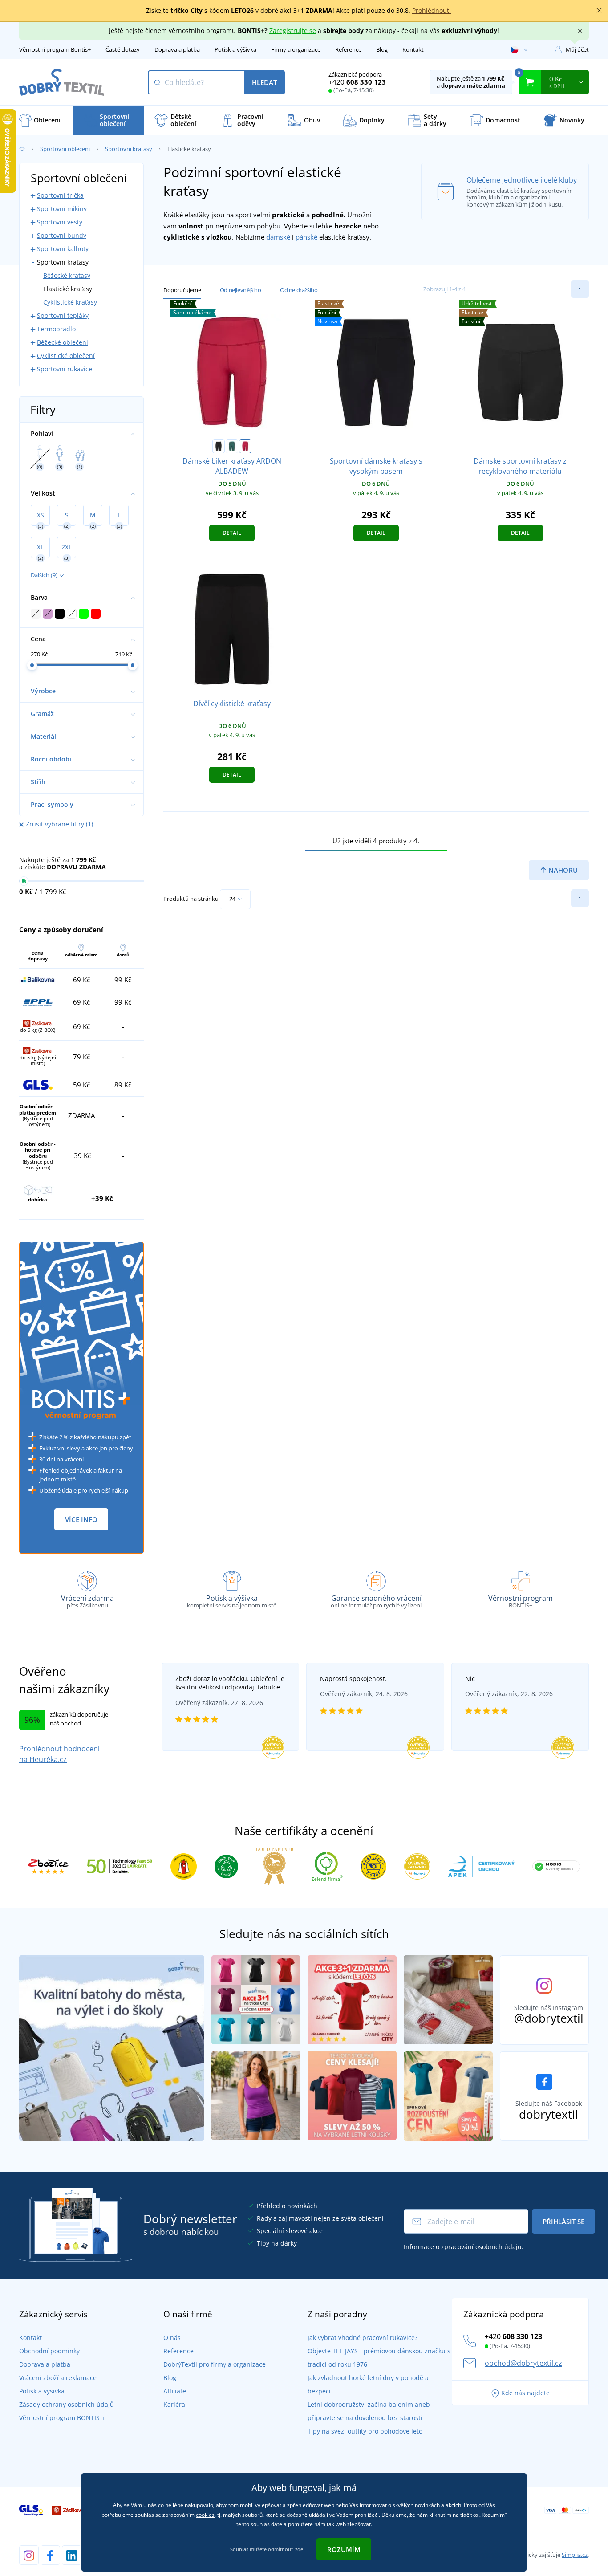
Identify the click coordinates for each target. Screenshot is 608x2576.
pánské (306, 237)
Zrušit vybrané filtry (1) (59, 824)
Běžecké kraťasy (67, 275)
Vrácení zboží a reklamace (58, 2378)
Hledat (264, 82)
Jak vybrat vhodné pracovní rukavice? (363, 2338)
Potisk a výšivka (235, 49)
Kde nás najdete (525, 2393)
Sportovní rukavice (65, 369)
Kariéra (174, 2404)
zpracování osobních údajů (481, 2247)
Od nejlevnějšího (241, 290)
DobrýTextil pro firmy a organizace (215, 2364)
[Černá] (219, 446)
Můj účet (577, 49)
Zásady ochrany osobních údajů (67, 2404)
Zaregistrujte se (293, 31)
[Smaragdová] (232, 446)
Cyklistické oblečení (66, 356)
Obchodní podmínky (49, 2351)
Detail (232, 533)
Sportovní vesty (60, 222)
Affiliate (175, 2391)
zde (299, 2549)
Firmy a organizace (296, 49)
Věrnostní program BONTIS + (62, 2418)
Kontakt (413, 49)
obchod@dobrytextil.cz (523, 2363)
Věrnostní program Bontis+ (55, 49)
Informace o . (464, 2247)
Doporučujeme (182, 290)
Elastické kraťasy (68, 289)
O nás (172, 2338)
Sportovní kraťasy (129, 149)
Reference (348, 49)
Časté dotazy (123, 49)
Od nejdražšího (299, 290)
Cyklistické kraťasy (70, 302)
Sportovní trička (60, 195)
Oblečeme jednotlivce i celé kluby (522, 180)
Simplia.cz (575, 2555)
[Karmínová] (245, 446)
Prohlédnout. (432, 10)
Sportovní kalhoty (63, 249)
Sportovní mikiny (62, 209)
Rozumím (344, 2549)
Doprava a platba (177, 49)
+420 (357, 82)
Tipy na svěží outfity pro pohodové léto (365, 2431)
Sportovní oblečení (65, 149)
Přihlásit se (563, 2222)
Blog (382, 49)
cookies (205, 2515)
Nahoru (562, 870)
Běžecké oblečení (63, 342)
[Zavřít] (599, 11)
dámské (278, 237)
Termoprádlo (56, 329)
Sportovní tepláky (63, 315)
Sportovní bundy (62, 235)
